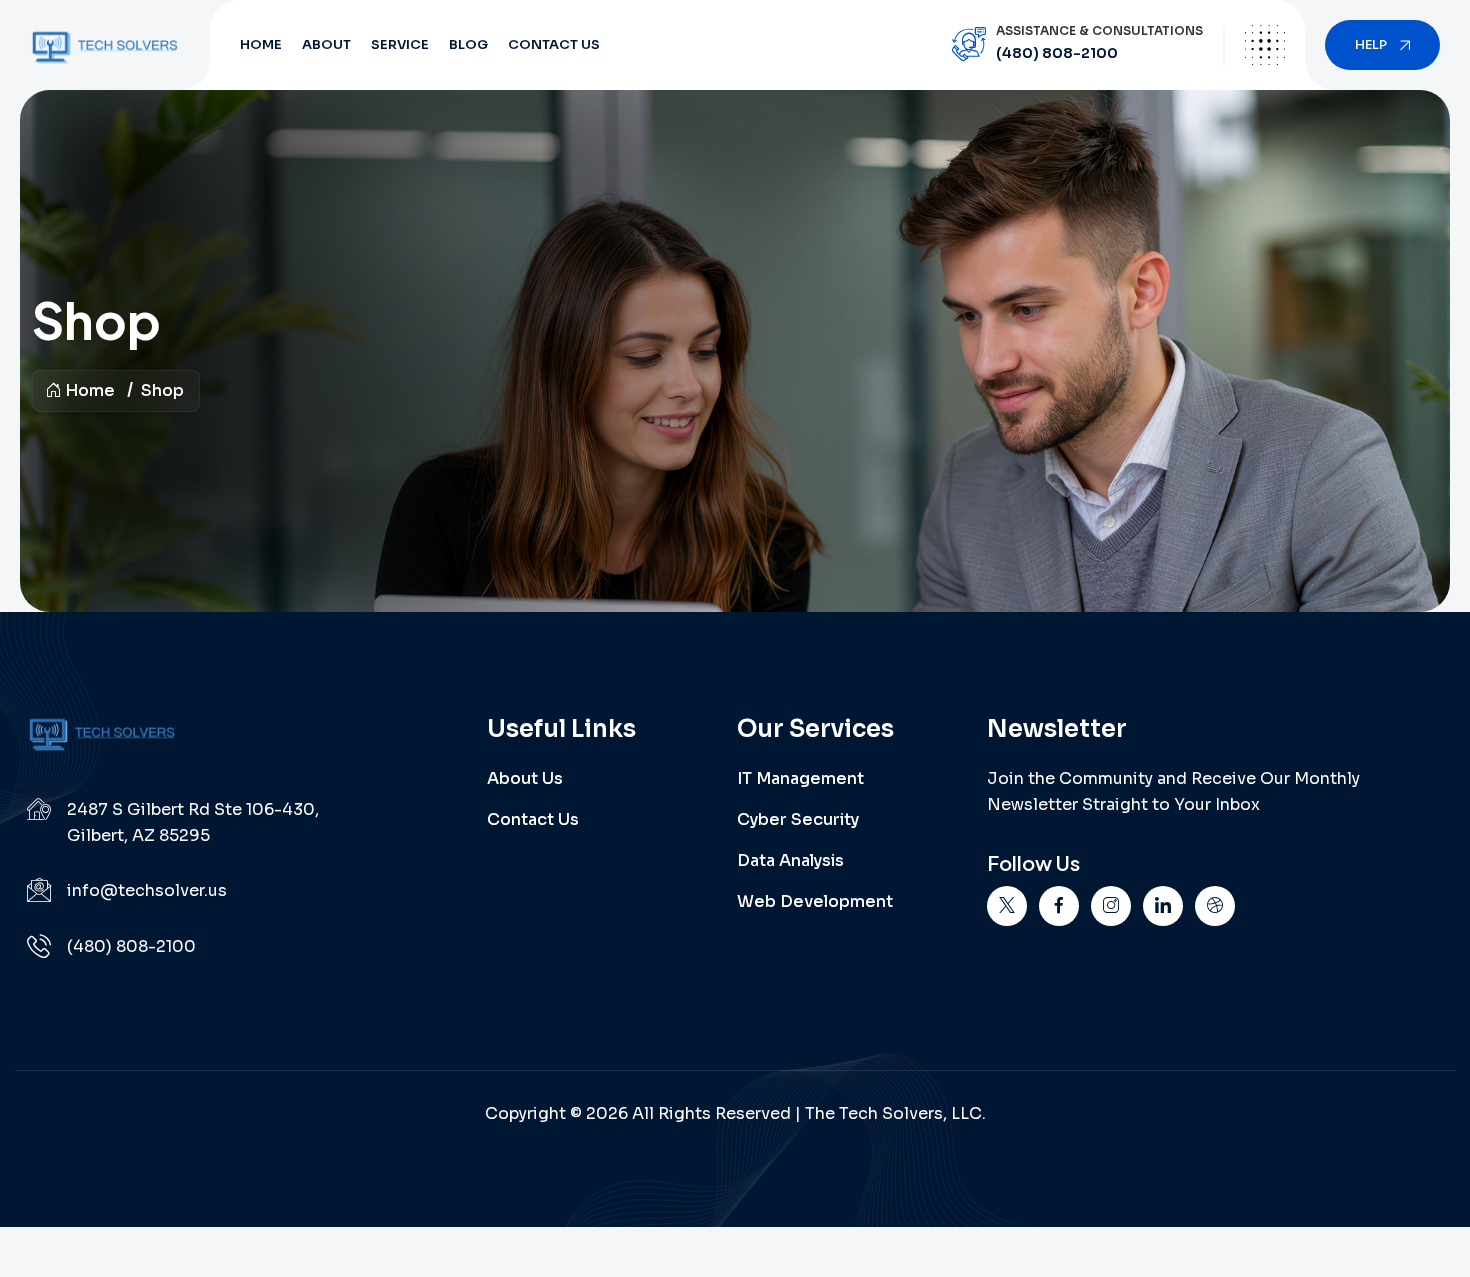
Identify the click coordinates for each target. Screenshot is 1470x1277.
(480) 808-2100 (1057, 53)
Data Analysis (790, 860)
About (326, 44)
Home (261, 44)
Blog (468, 44)
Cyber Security (798, 819)
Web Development (815, 901)
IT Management (800, 778)
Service (400, 44)
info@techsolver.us (147, 890)
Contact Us (554, 44)
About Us (525, 778)
